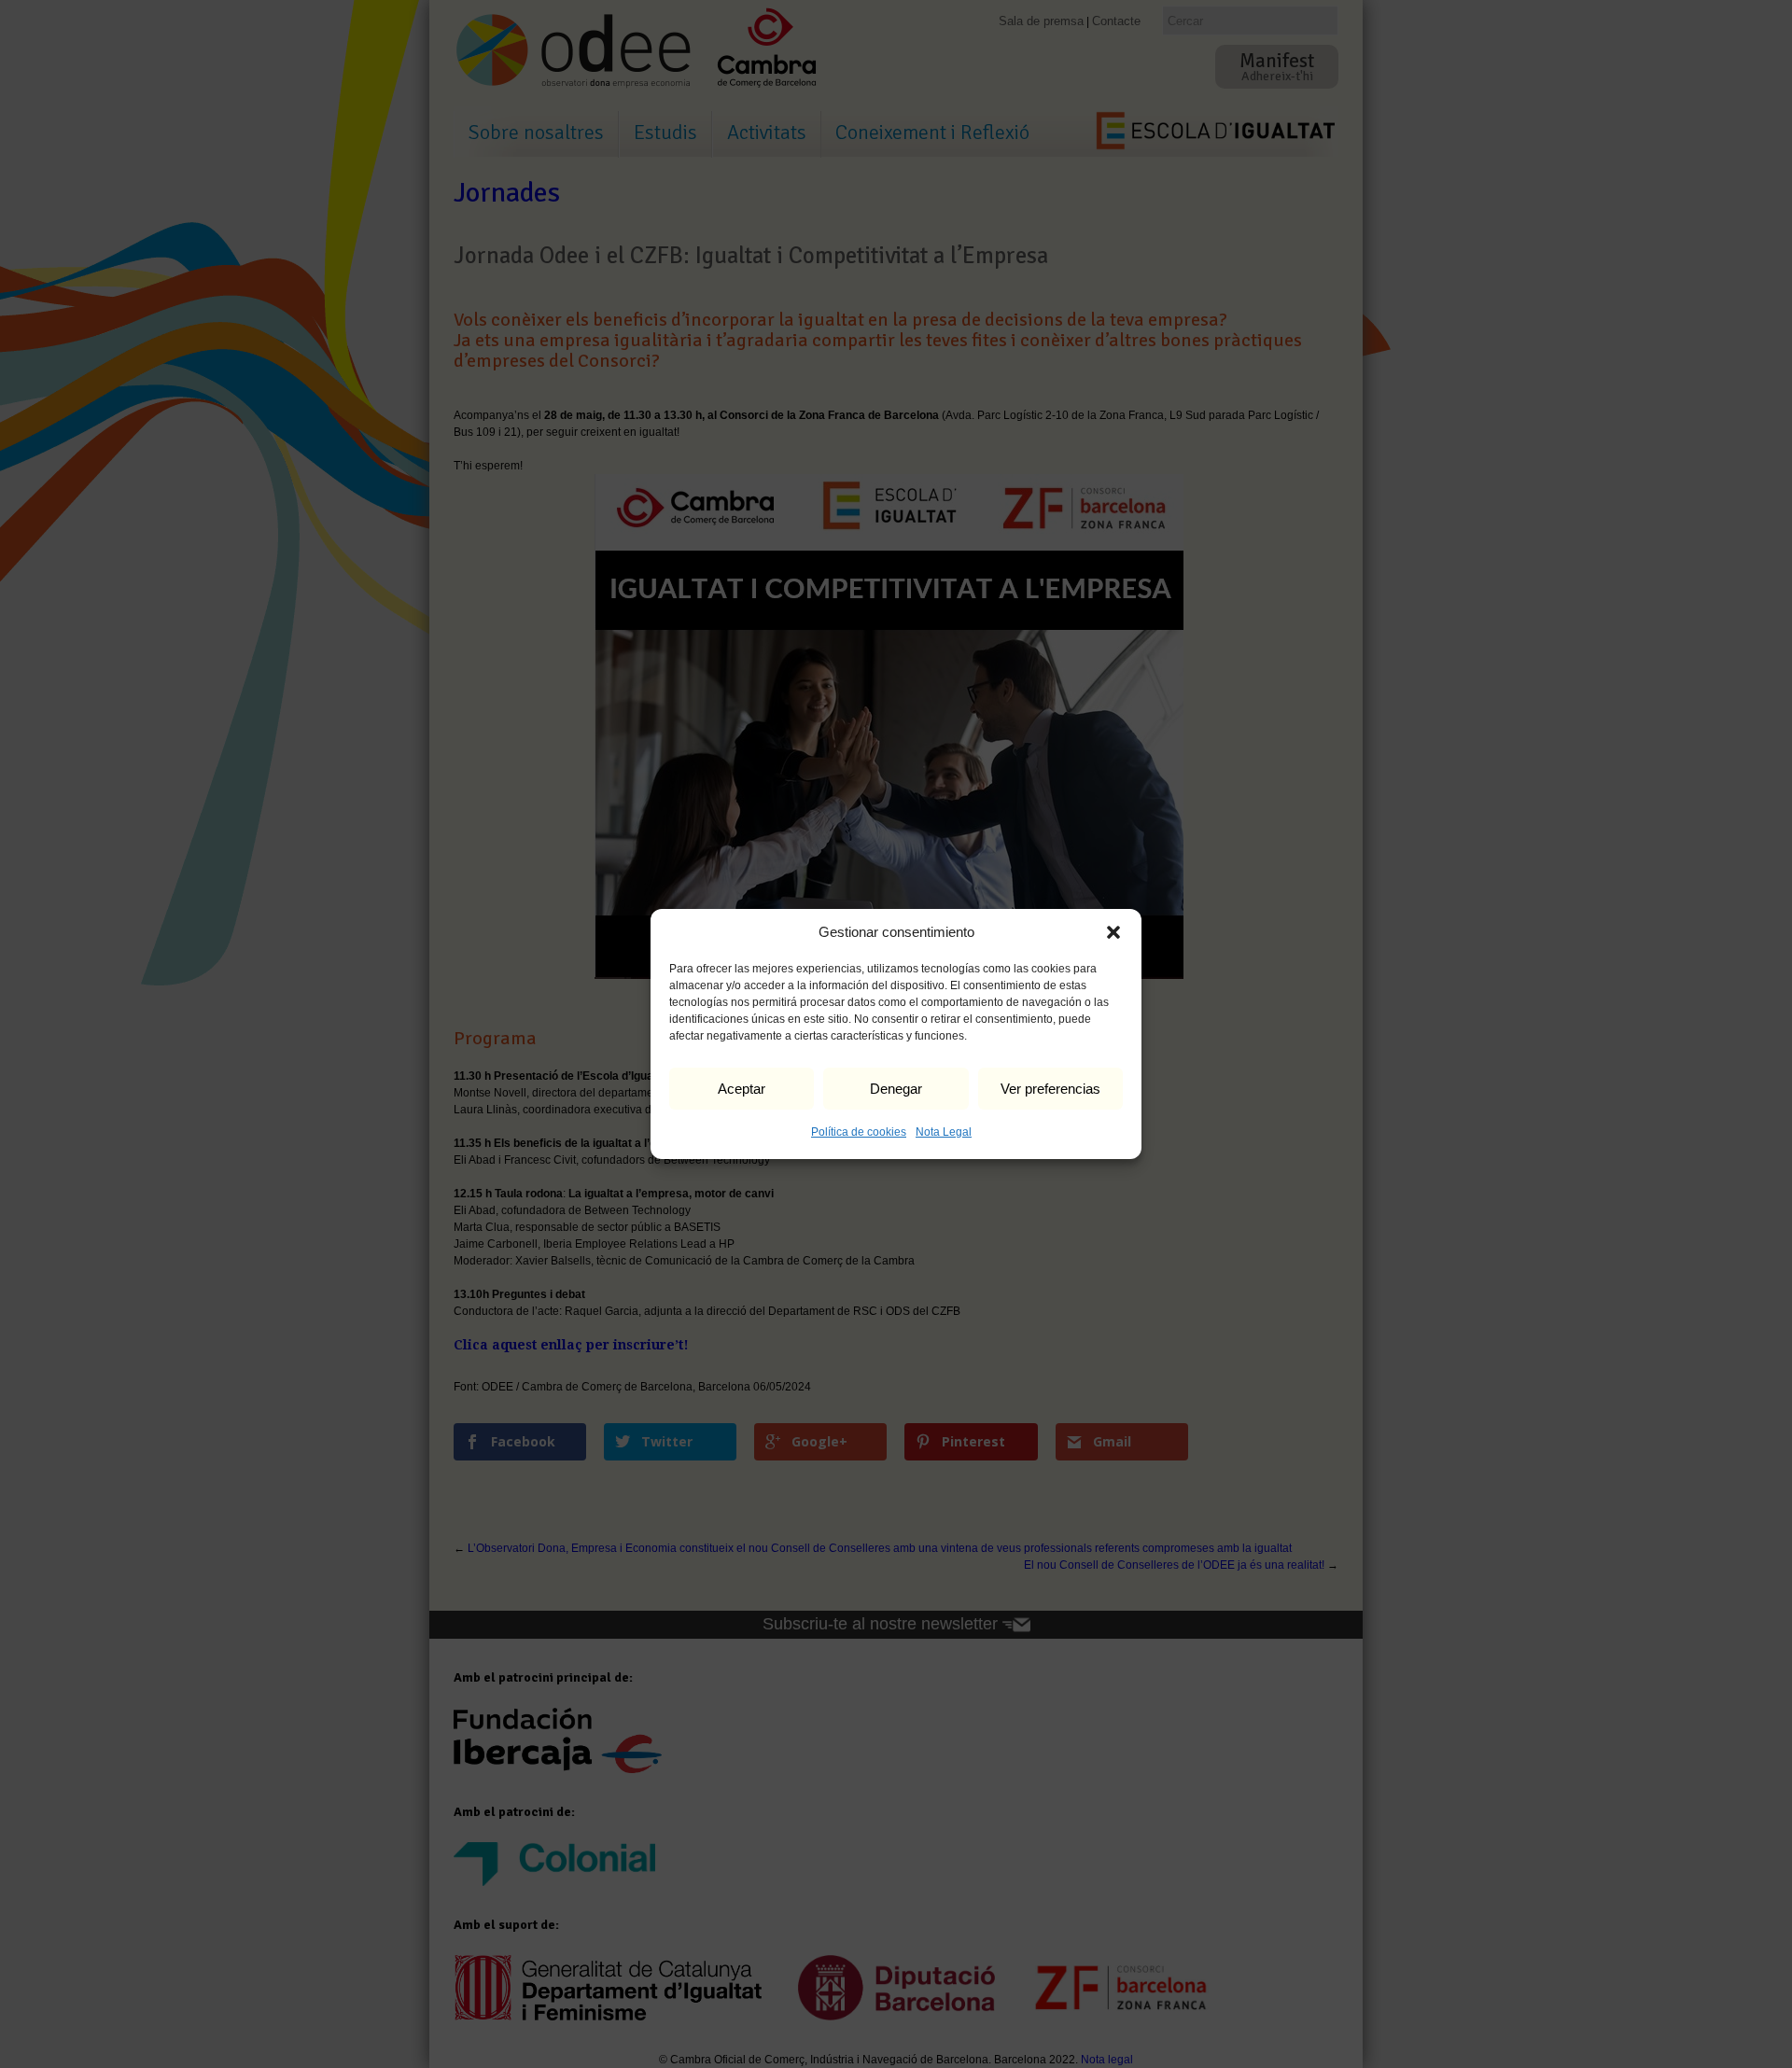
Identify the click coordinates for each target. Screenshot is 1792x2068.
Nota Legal (944, 1132)
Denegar (896, 1089)
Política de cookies (859, 1132)
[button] (1113, 932)
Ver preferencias (1050, 1089)
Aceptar (742, 1089)
